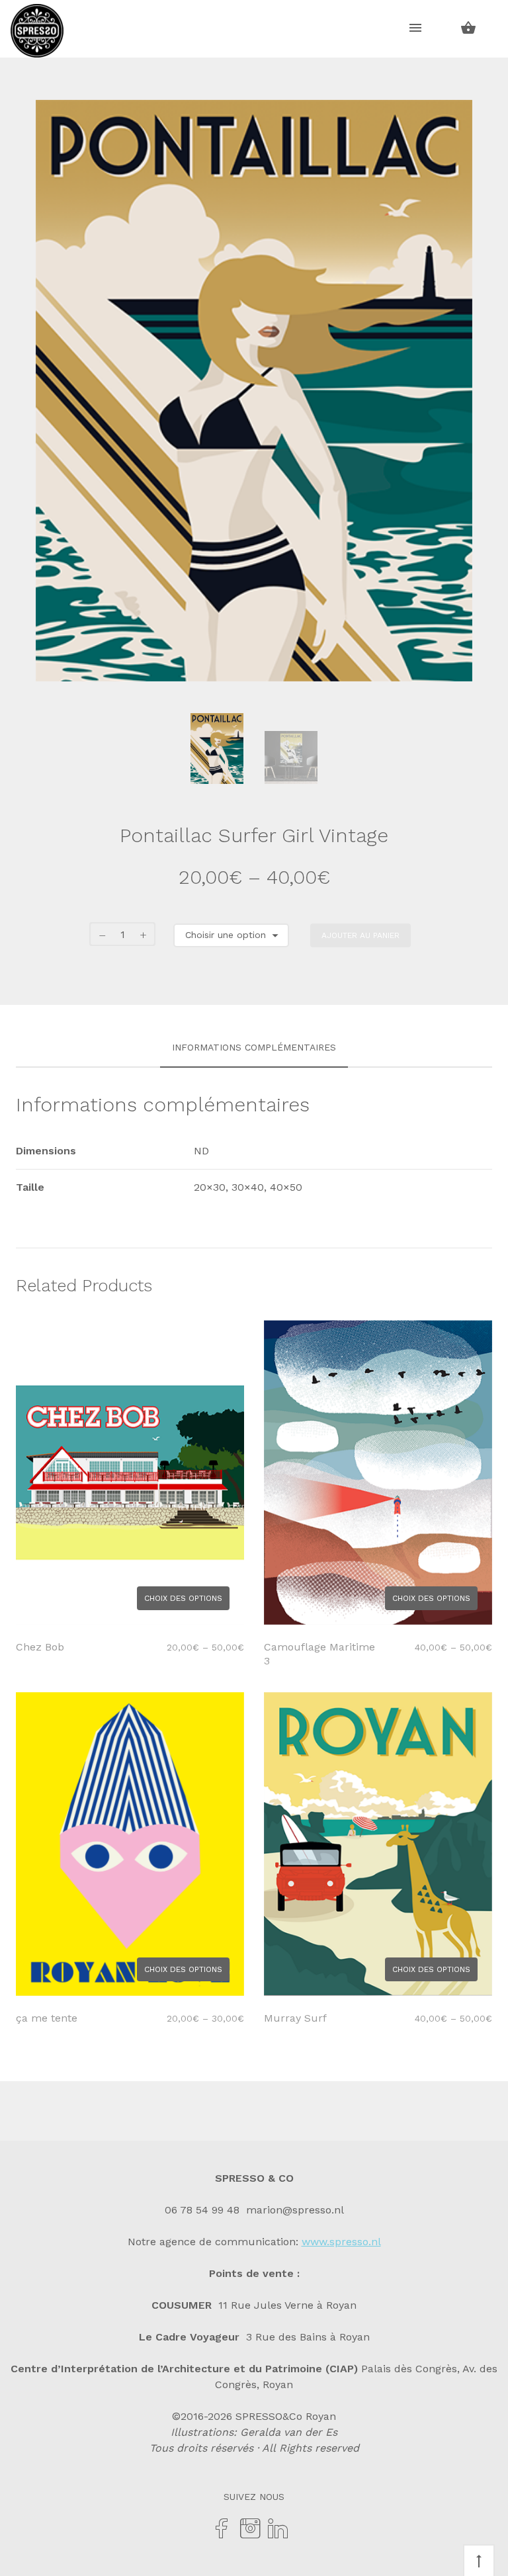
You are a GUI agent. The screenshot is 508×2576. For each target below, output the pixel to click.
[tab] (254, 1048)
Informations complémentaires (254, 1047)
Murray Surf (295, 2018)
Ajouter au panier (360, 935)
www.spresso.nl (341, 2242)
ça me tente (47, 2018)
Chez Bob (40, 1647)
